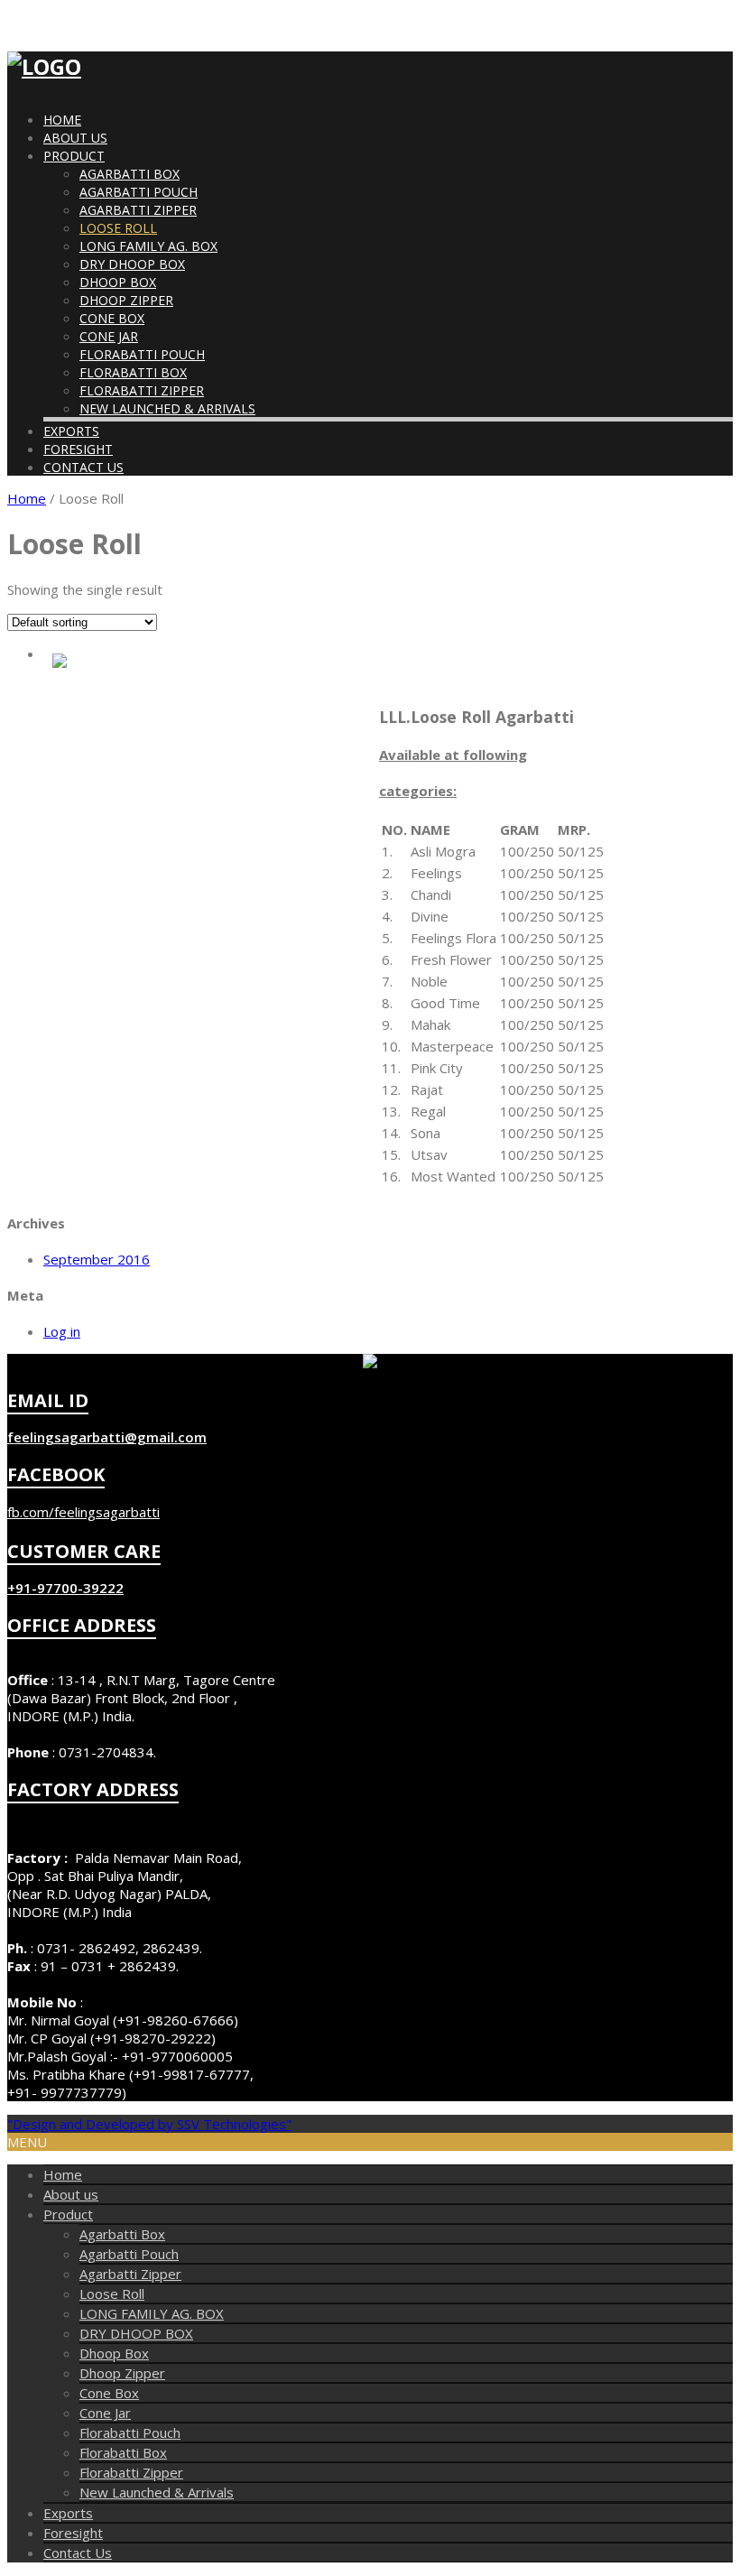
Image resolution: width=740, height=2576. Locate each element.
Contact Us (83, 467)
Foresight (78, 449)
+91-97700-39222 (65, 1588)
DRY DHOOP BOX (132, 264)
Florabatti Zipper (142, 390)
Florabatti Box (133, 372)
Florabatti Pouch (142, 354)
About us (75, 138)
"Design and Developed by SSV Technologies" (149, 2124)
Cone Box (112, 318)
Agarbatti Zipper (138, 210)
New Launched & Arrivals (167, 408)
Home (62, 120)
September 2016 (97, 1259)
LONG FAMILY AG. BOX (148, 246)
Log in (62, 1331)
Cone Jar (109, 336)
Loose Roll (118, 228)
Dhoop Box (118, 282)
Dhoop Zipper (126, 300)
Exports (71, 431)
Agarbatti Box (129, 174)
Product (74, 156)
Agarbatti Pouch (139, 192)
